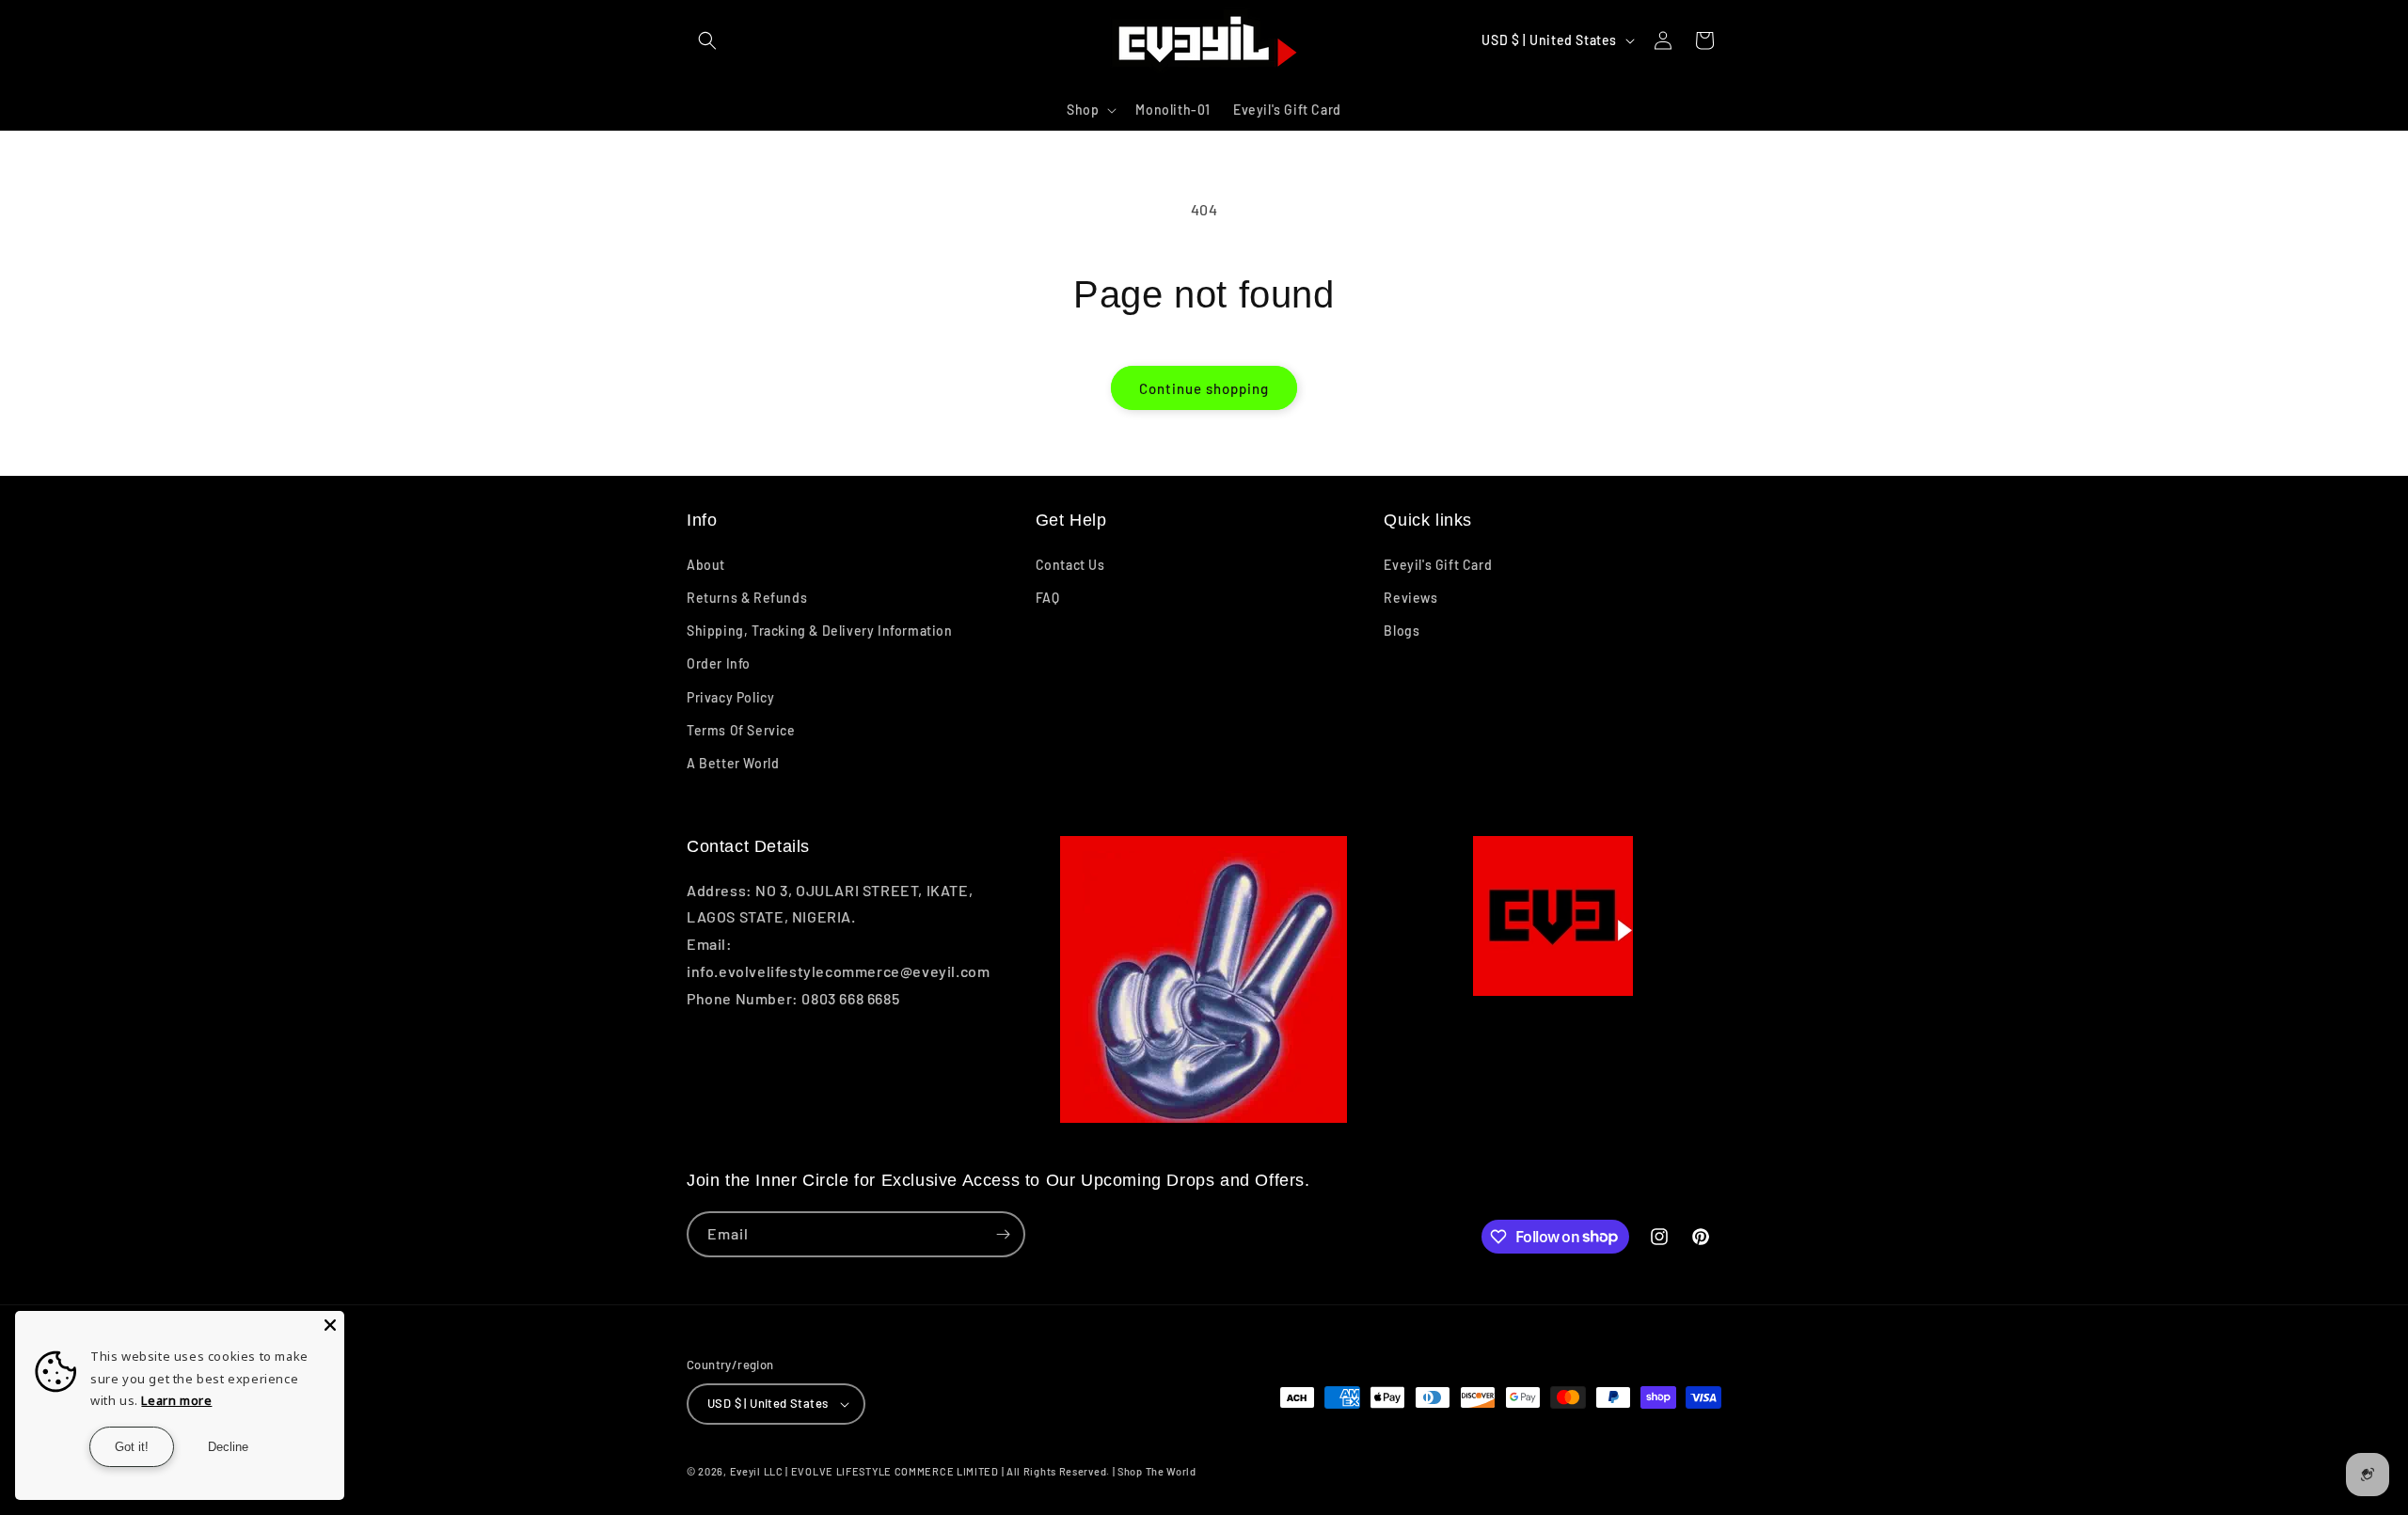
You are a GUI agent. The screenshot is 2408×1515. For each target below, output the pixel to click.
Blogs (1402, 631)
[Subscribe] (1003, 1234)
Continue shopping (1204, 388)
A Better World (733, 763)
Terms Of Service (741, 730)
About (706, 565)
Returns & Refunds (747, 598)
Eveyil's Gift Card (1438, 565)
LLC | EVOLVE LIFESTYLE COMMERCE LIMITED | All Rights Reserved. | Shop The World (980, 1471)
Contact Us (1070, 565)
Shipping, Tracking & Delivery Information (820, 631)
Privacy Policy (730, 697)
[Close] (330, 1325)
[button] (707, 40)
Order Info (719, 663)
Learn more (176, 1400)
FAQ (1048, 598)
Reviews (1410, 598)
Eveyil (745, 1471)
